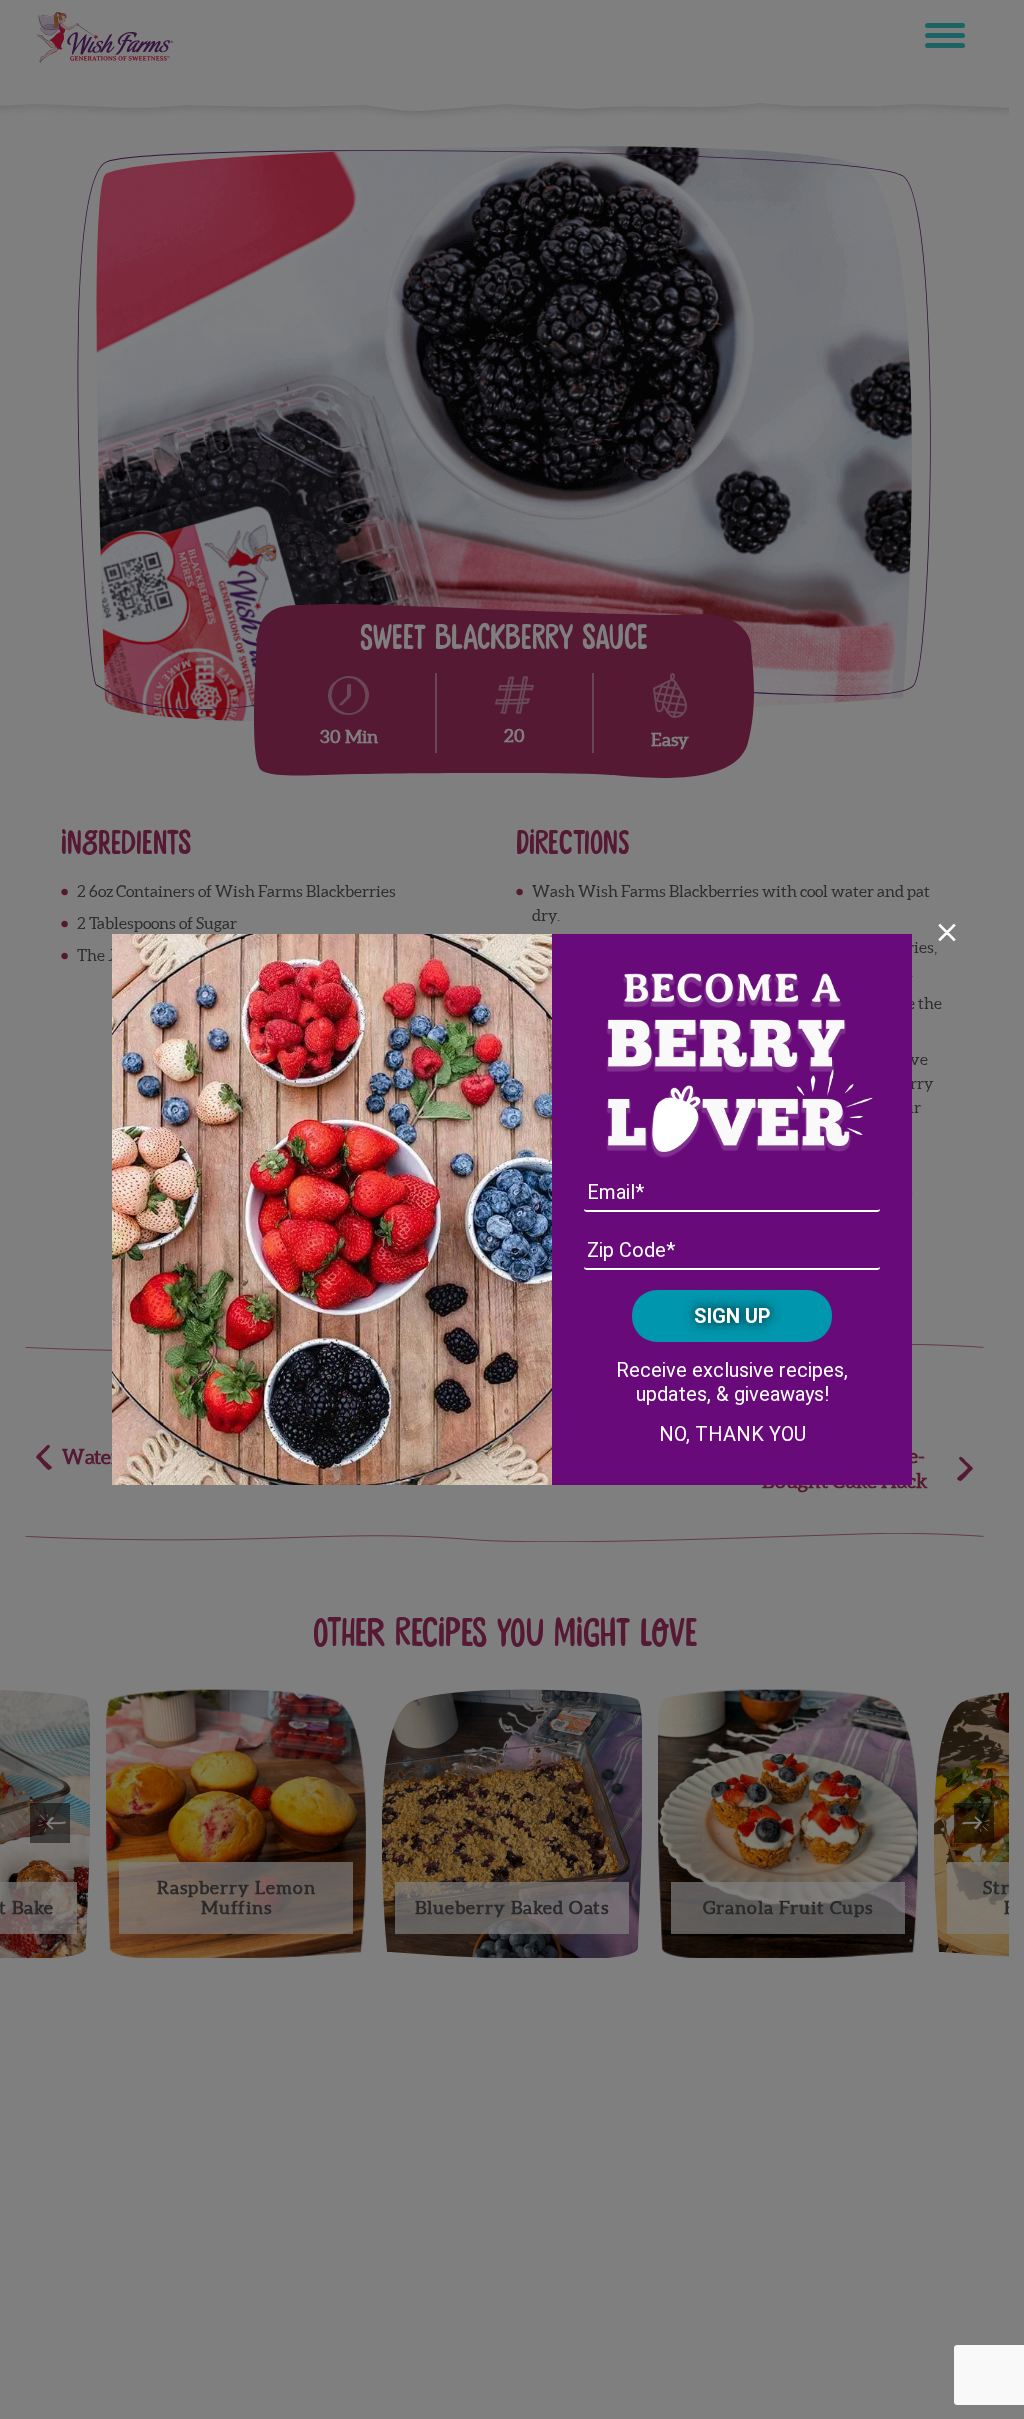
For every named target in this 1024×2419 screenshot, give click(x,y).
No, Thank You (732, 1434)
